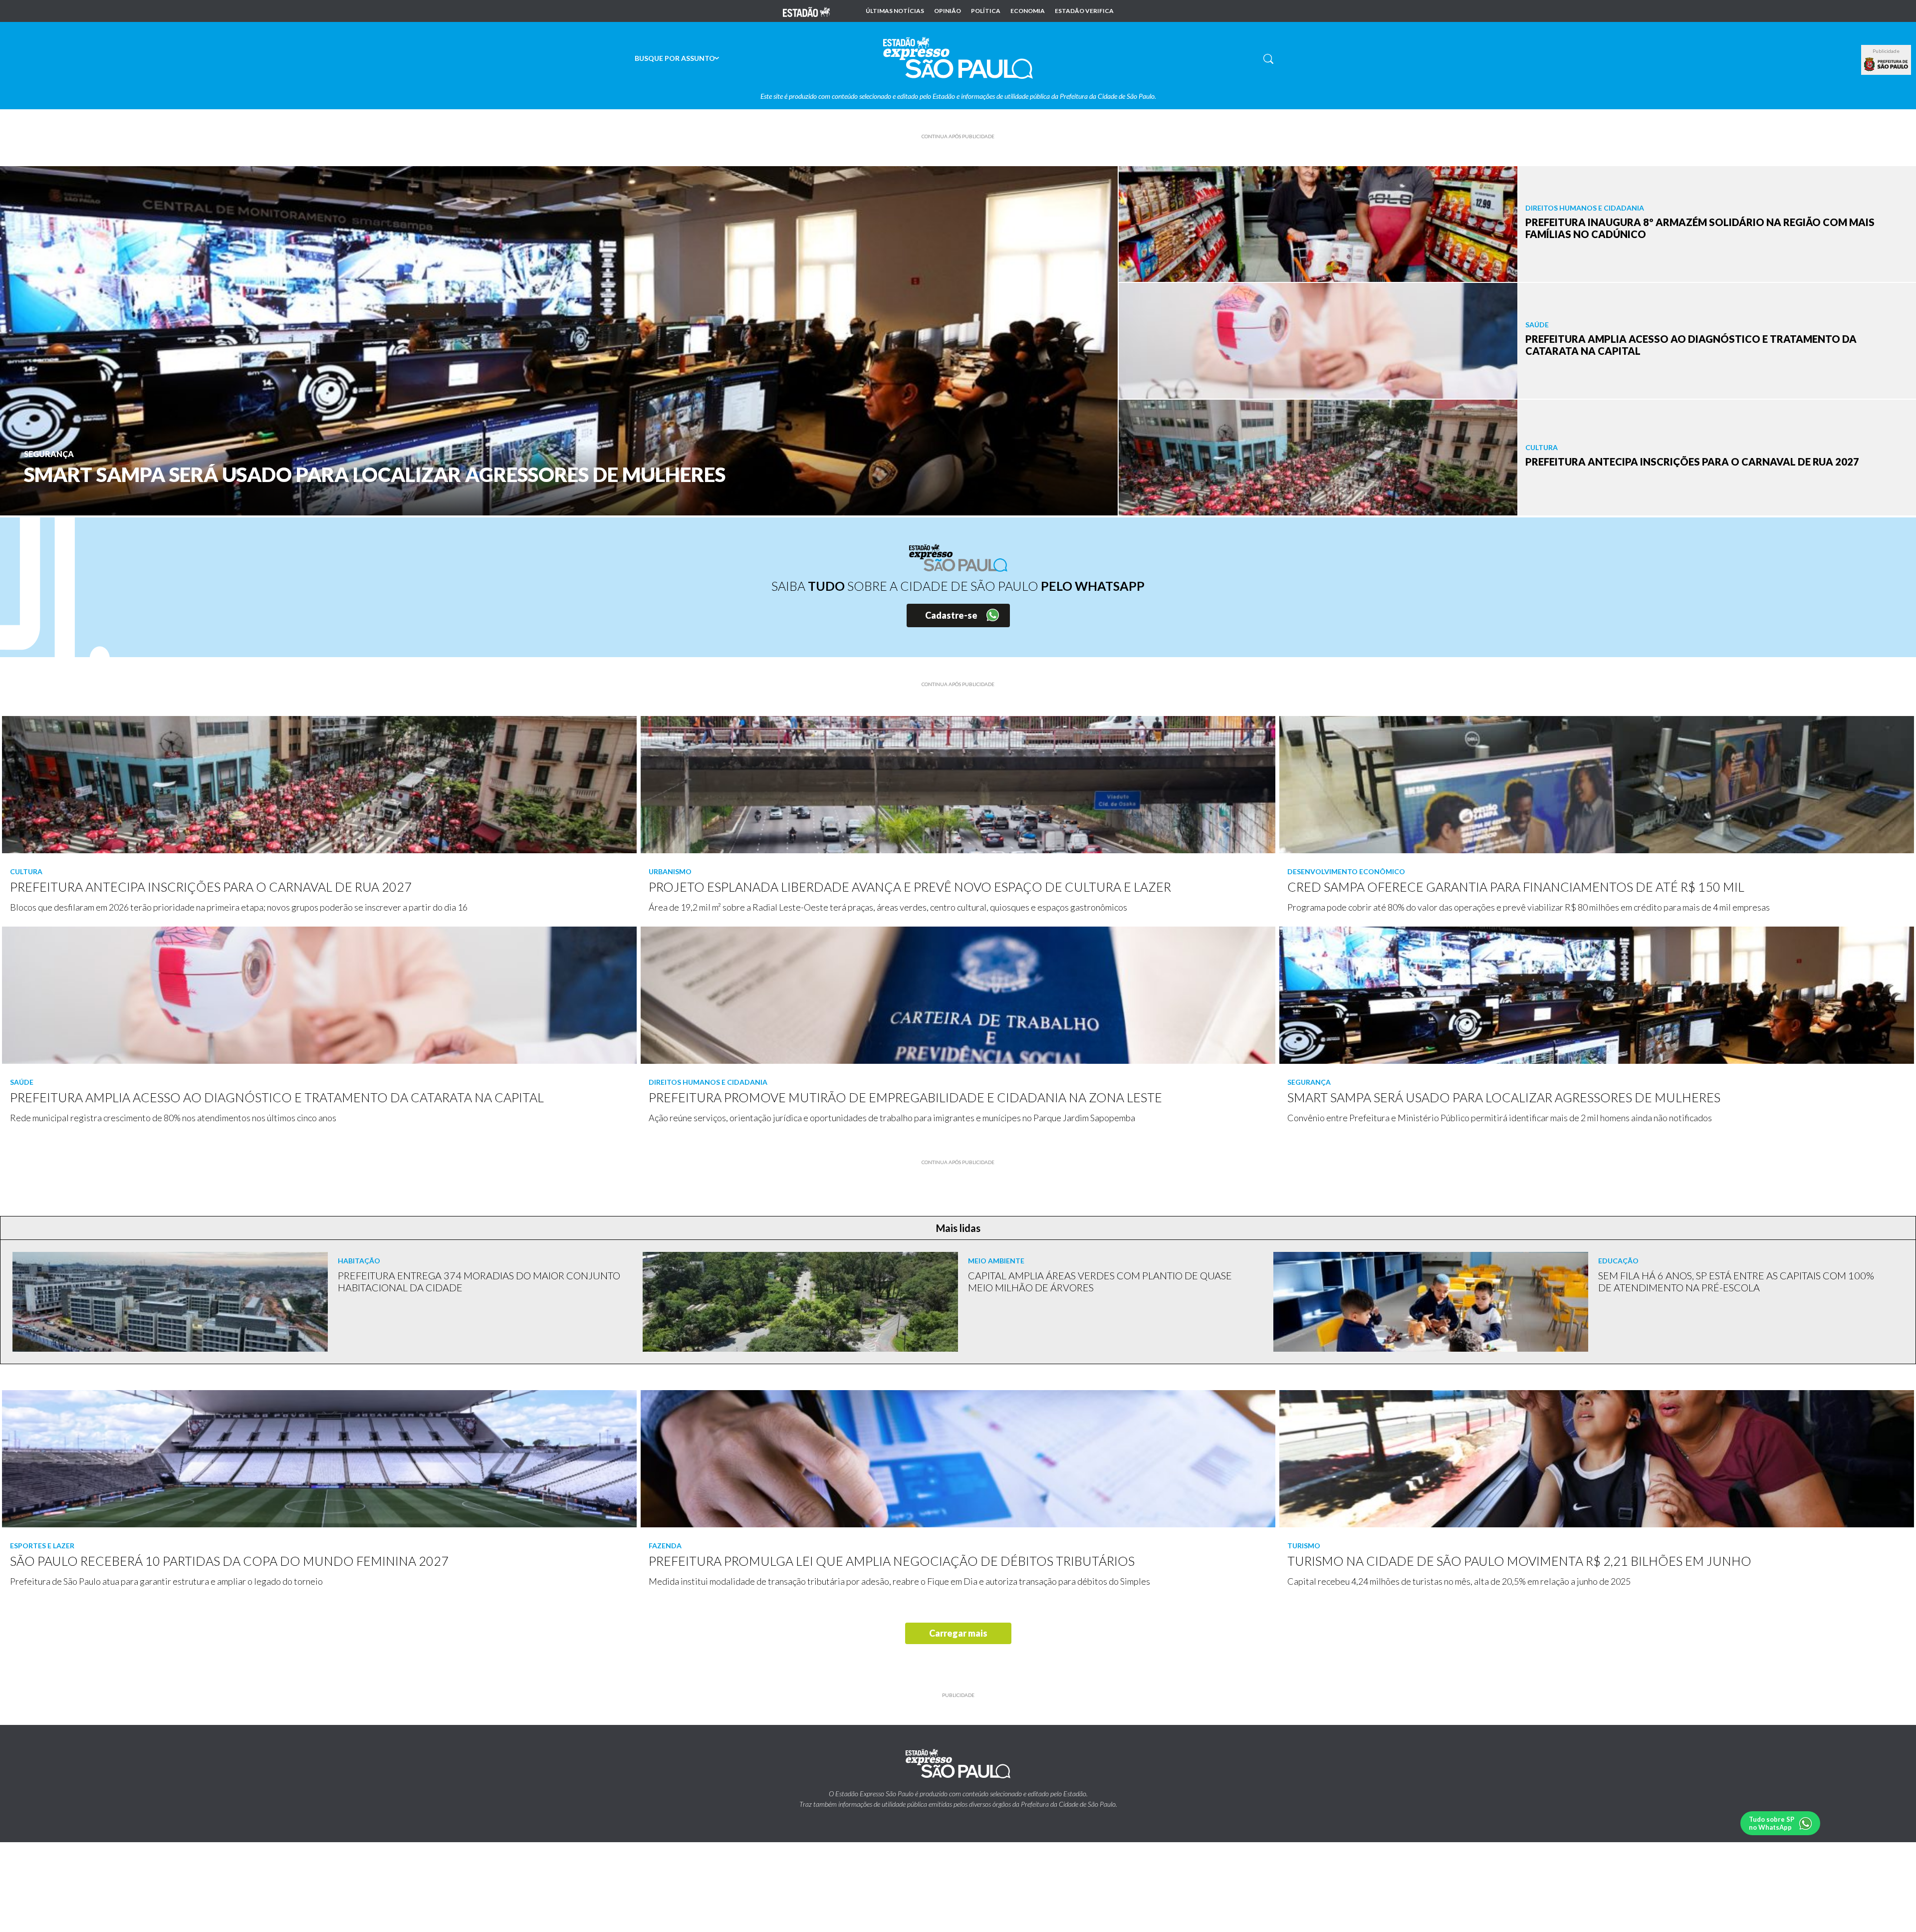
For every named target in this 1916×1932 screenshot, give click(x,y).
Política (986, 11)
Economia (1028, 11)
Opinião (948, 11)
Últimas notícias (895, 11)
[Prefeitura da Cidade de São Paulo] (1886, 64)
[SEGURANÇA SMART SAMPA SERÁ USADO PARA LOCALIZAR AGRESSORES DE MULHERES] (559, 340)
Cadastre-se (951, 615)
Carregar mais (958, 1633)
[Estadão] (806, 11)
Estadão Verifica (1084, 11)
